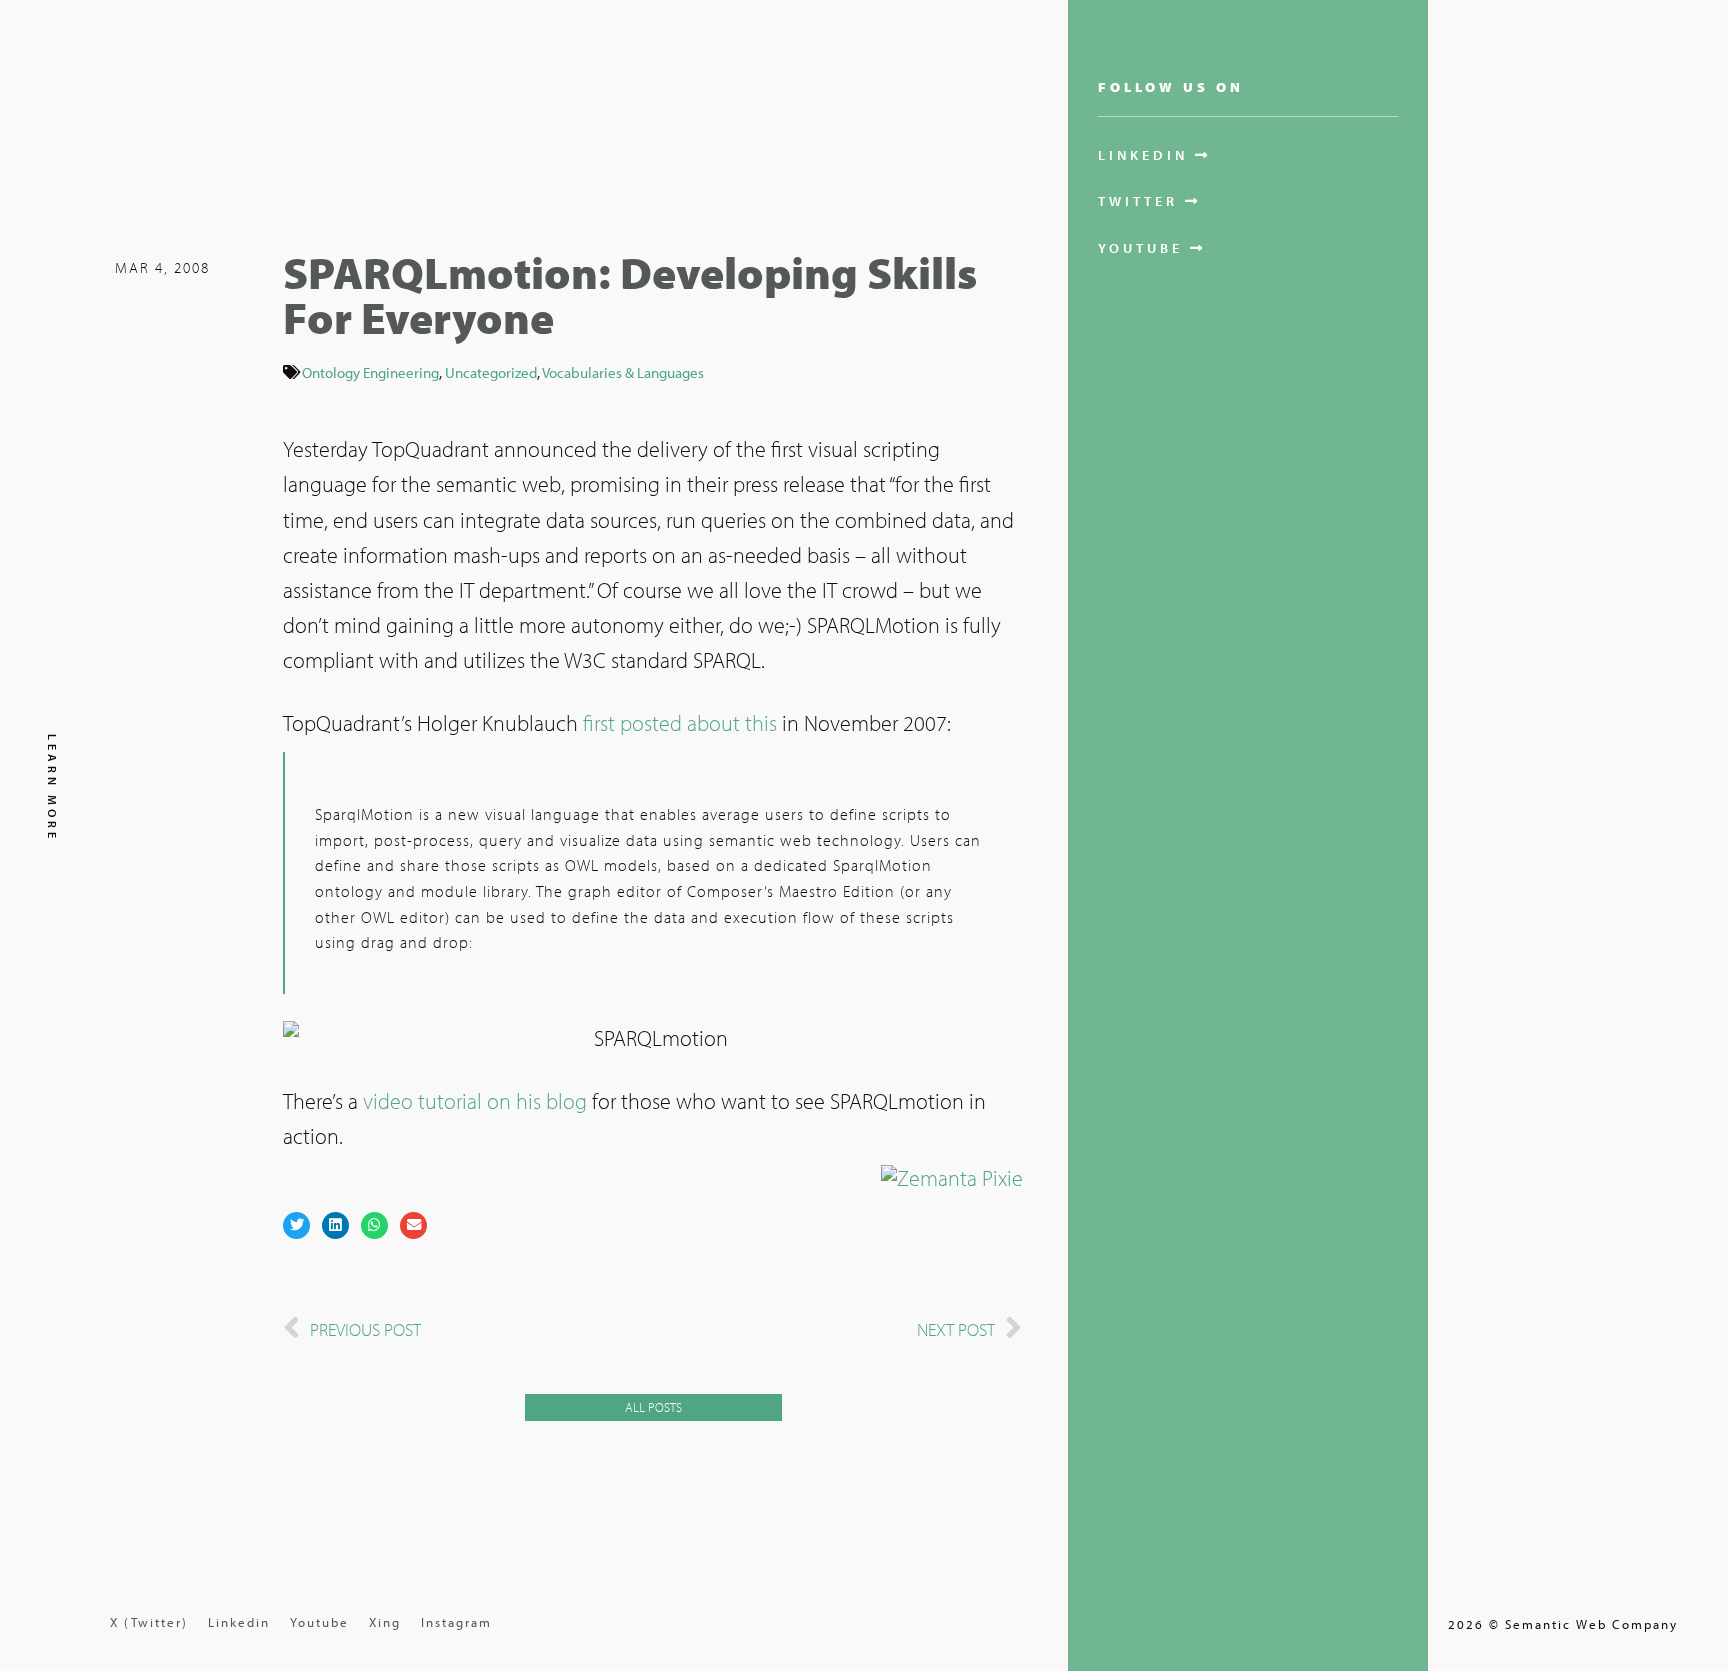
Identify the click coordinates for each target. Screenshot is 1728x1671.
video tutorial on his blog (475, 1101)
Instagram (456, 1622)
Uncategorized (491, 372)
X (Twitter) (149, 1622)
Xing (385, 1622)
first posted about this (680, 723)
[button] (296, 1225)
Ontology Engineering (370, 372)
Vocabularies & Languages (623, 372)
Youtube (319, 1622)
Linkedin (239, 1622)
